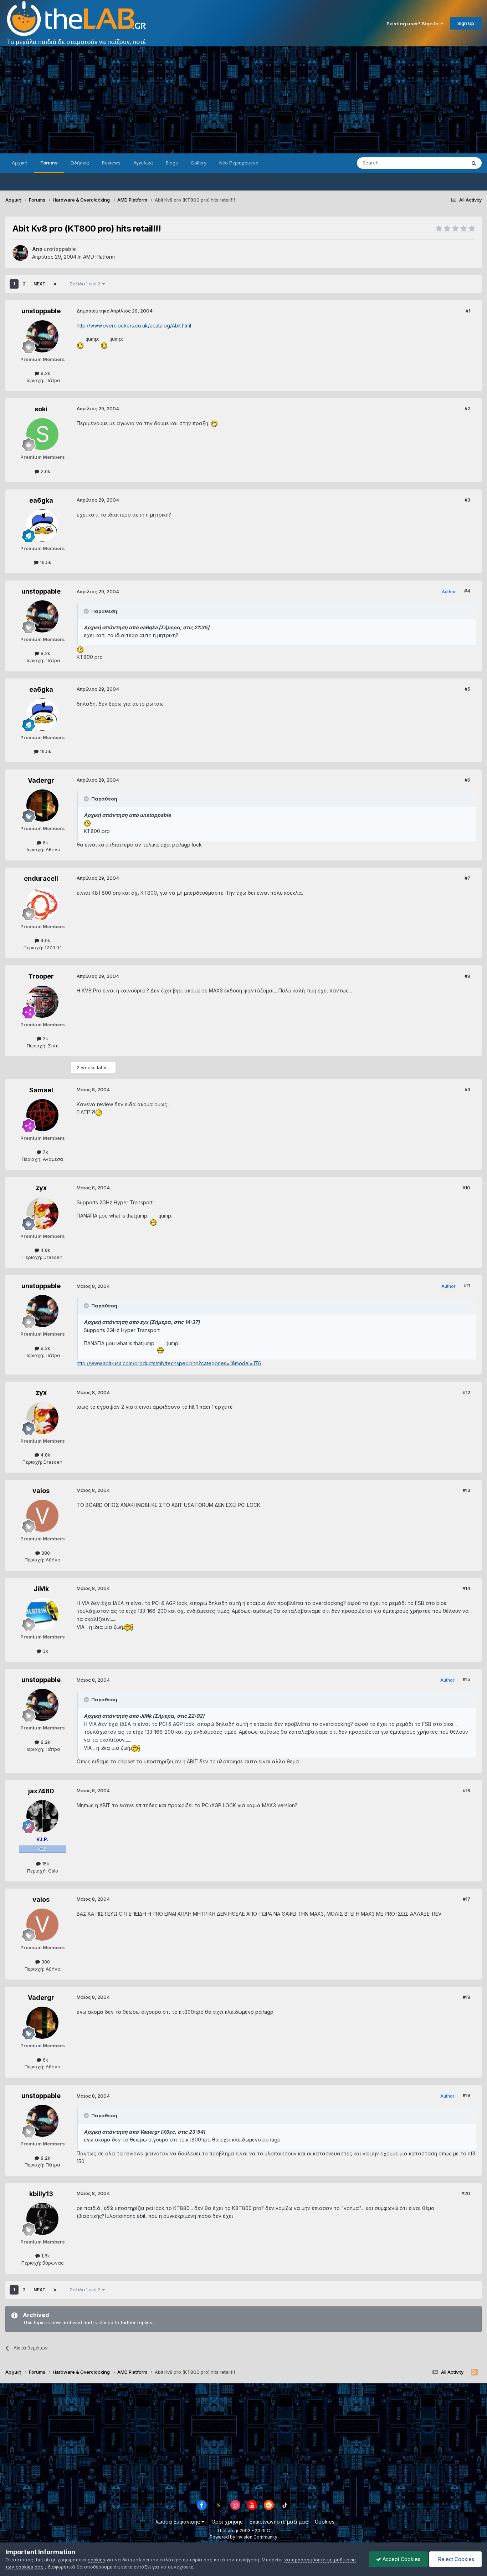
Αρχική (20, 163)
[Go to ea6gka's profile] (42, 525)
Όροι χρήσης (227, 2522)
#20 (466, 2193)
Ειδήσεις (80, 163)
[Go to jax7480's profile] (42, 1816)
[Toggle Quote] (87, 611)
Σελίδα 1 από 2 (86, 284)
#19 (467, 2095)
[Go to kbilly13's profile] (42, 2219)
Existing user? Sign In (414, 24)
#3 (467, 500)
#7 (467, 878)
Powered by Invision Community (243, 2537)
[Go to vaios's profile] (42, 1516)
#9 (467, 1089)
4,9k (45, 940)
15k (45, 1864)
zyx (41, 1188)
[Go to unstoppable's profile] (20, 253)
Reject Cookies (455, 2559)
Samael (41, 1090)
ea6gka (41, 500)
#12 (467, 1392)
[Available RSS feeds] (474, 2372)
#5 (467, 689)
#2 (467, 408)
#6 (467, 780)
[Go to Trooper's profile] (42, 1002)
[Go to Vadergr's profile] (42, 806)
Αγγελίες (143, 163)
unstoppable (41, 311)
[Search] (474, 163)
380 (45, 1553)
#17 (467, 1899)
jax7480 (41, 1791)
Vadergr (41, 780)
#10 (466, 1188)
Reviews (111, 163)
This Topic (445, 163)
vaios (41, 1491)
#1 (468, 311)
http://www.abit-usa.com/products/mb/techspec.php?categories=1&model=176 (169, 1363)
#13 (467, 1490)
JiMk (41, 1589)
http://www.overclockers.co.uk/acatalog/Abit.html (134, 326)
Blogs (172, 163)
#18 (467, 1997)
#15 (467, 1679)
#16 (467, 1790)
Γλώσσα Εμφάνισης (177, 2522)
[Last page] (55, 284)
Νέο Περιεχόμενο (239, 163)
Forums (49, 163)
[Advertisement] (243, 100)
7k (45, 1152)
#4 (467, 591)
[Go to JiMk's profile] (42, 1614)
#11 (467, 1285)
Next (40, 284)
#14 (466, 1588)
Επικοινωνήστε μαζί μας (279, 2522)
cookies (96, 2560)
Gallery (199, 163)
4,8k (45, 1250)
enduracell (41, 878)
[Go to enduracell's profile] (42, 904)
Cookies (325, 2522)
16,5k (45, 562)
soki (41, 409)
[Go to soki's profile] (42, 434)
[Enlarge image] (81, 339)
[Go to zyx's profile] (42, 1213)
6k (45, 843)
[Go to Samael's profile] (42, 1115)
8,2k (45, 373)
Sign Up (466, 23)
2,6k (45, 471)
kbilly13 (41, 2194)
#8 (467, 976)
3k (45, 1038)
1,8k (45, 2256)
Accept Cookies (401, 2559)
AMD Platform (99, 257)
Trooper (41, 976)
